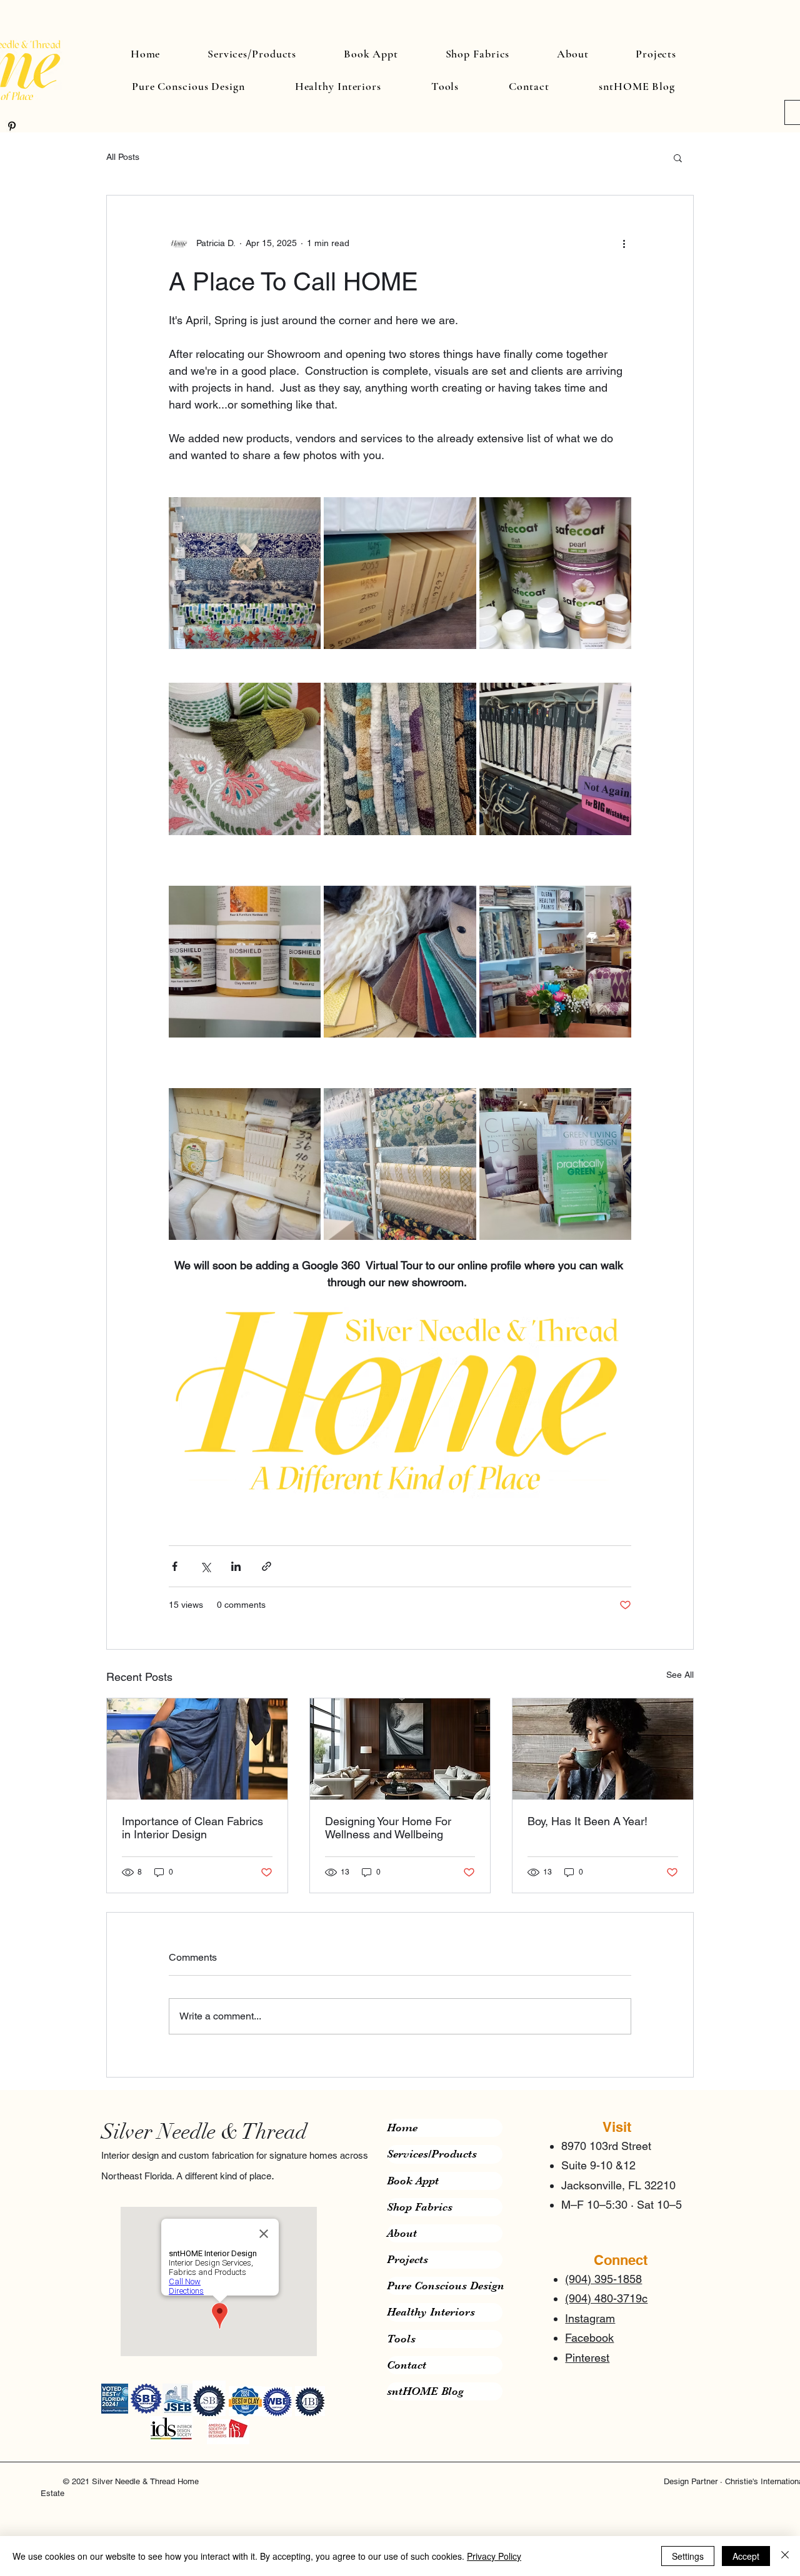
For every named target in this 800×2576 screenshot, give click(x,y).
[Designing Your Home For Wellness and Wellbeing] (400, 1749)
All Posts (123, 157)
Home (402, 2128)
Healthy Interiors (431, 2312)
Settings (688, 2556)
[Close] (785, 2556)
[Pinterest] (12, 126)
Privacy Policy (494, 2556)
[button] (678, 157)
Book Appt (413, 2181)
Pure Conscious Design (445, 2286)
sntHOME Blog (425, 2391)
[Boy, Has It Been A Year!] (603, 1749)
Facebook (589, 2338)
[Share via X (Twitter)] (205, 1566)
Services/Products (432, 2154)
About (402, 2233)
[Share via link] (267, 1566)
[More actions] (624, 243)
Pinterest (587, 2358)
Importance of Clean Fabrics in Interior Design (192, 1828)
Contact (407, 2365)
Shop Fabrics (420, 2207)
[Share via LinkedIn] (236, 1566)
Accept (746, 2556)
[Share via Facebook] (175, 1566)
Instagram (590, 2318)
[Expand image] (245, 573)
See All (680, 1675)
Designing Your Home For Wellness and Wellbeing (388, 1828)
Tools (401, 2339)
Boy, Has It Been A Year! (587, 1821)
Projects (407, 2259)
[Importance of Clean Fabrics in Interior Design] (197, 1749)
